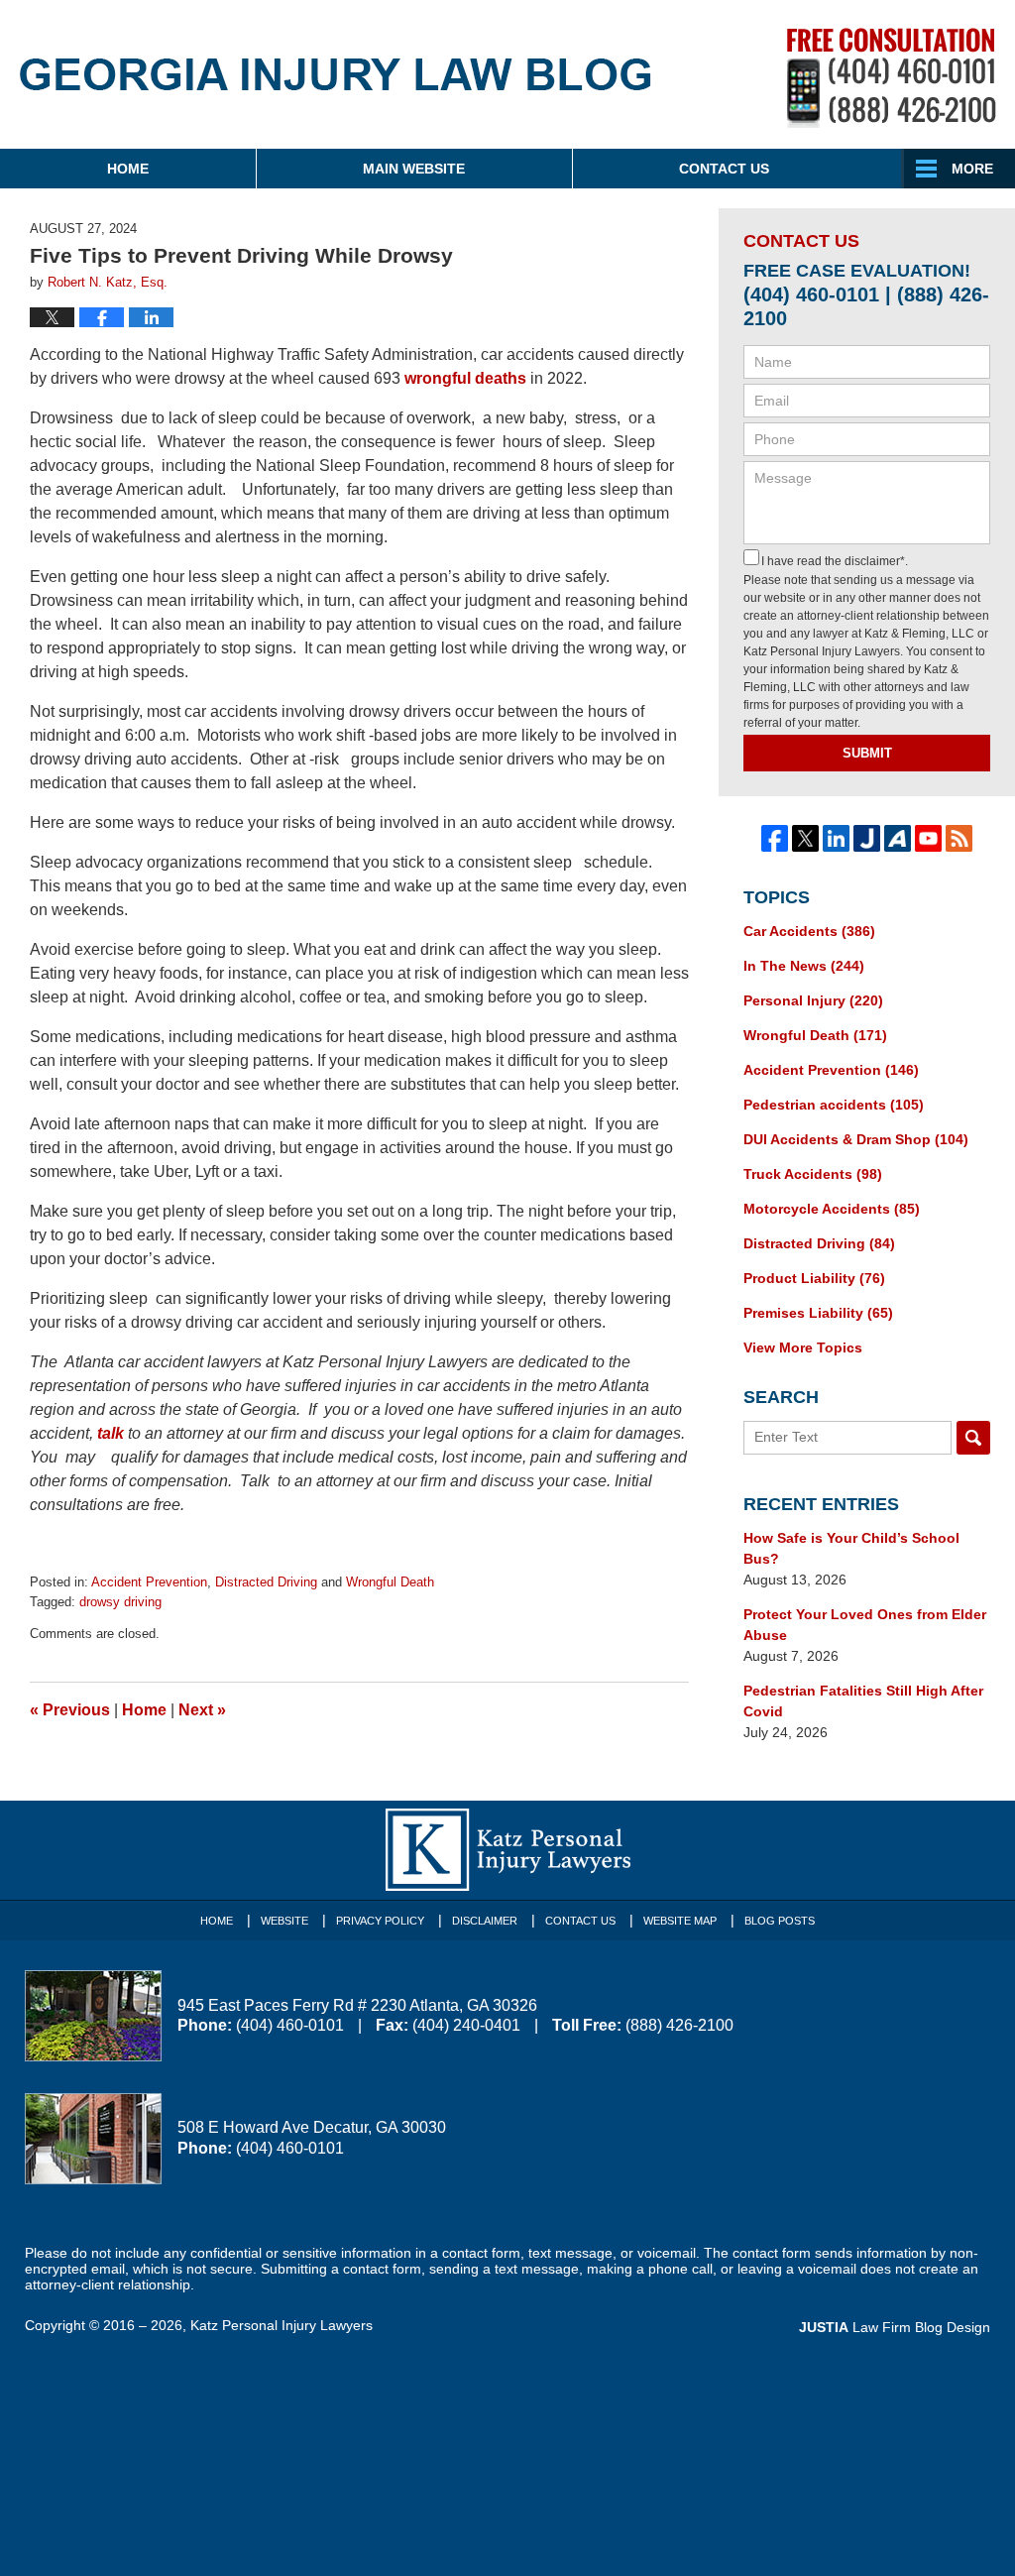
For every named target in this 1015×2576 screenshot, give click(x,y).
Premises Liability (818, 1313)
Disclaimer (485, 1921)
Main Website (414, 169)
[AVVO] (898, 838)
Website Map (680, 1921)
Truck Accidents (813, 1174)
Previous (70, 1710)
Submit (867, 753)
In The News (804, 966)
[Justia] (867, 838)
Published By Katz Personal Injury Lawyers (892, 78)
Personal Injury (813, 1000)
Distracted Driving (266, 1582)
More (972, 169)
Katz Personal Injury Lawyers (282, 2325)
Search (973, 1438)
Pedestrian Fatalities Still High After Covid (863, 1701)
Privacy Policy (380, 1921)
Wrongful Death (390, 1582)
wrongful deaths (465, 378)
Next (202, 1710)
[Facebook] (775, 838)
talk (111, 1433)
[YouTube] (928, 838)
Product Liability (814, 1278)
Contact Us (724, 169)
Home (128, 169)
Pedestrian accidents (834, 1105)
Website (284, 1921)
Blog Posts (780, 1921)
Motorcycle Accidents (832, 1209)
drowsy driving (120, 1602)
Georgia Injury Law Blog (336, 88)
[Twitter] (805, 838)
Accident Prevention (149, 1582)
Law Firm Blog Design (895, 2327)
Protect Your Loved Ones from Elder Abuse (865, 1625)
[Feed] (959, 838)
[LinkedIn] (836, 838)
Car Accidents (809, 931)
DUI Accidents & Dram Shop (856, 1139)
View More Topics (803, 1347)
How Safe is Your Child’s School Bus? (851, 1548)
